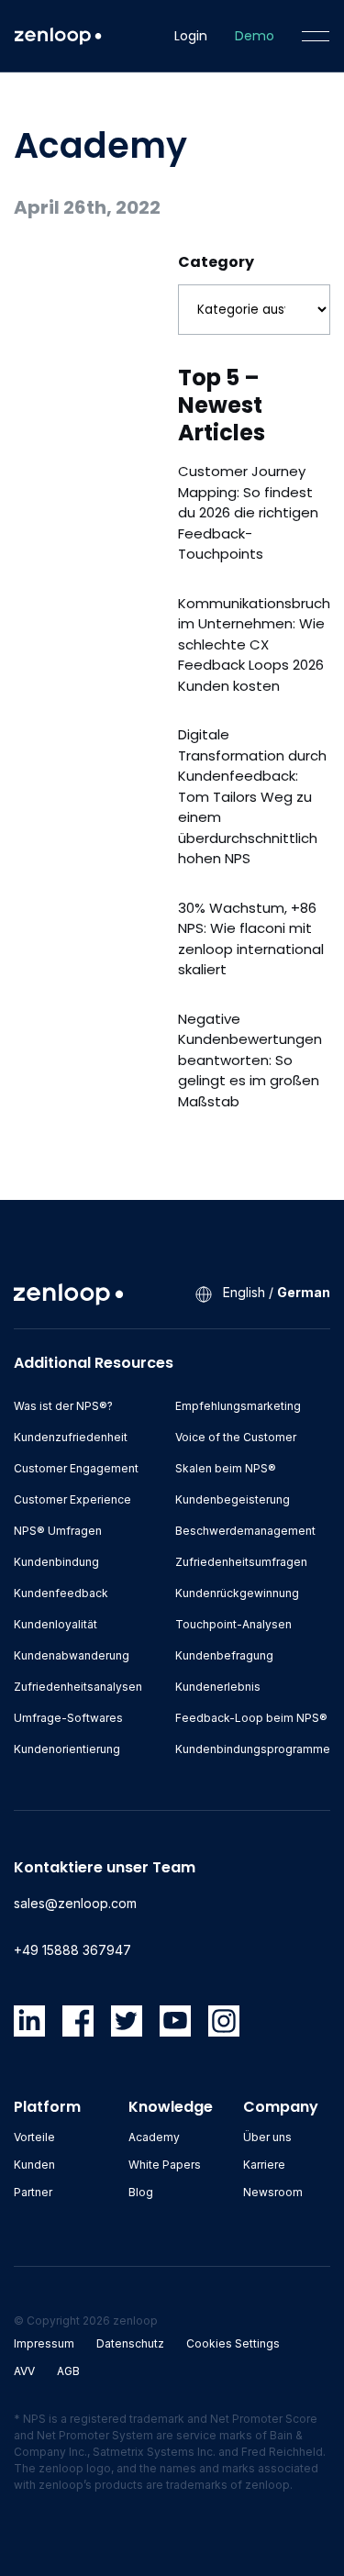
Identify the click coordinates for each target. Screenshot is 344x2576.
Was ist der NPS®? (63, 1406)
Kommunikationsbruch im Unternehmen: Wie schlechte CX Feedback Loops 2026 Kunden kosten (254, 644)
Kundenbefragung (224, 1655)
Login (191, 36)
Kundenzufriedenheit (71, 1437)
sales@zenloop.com (75, 1903)
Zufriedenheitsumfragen (241, 1562)
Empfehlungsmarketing (238, 1406)
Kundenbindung (56, 1562)
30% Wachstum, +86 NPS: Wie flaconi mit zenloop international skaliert (251, 939)
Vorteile (34, 2137)
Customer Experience (72, 1499)
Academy (154, 2137)
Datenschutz (130, 2343)
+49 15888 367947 (72, 1950)
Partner (33, 2192)
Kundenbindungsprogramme (253, 1749)
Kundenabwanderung (72, 1655)
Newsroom (273, 2192)
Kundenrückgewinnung (237, 1593)
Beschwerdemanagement (245, 1531)
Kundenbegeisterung (233, 1499)
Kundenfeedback (61, 1593)
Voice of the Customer (236, 1437)
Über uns (267, 2137)
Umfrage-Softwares (68, 1718)
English (244, 1292)
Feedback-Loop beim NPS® (251, 1718)
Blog (141, 2192)
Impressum (44, 2343)
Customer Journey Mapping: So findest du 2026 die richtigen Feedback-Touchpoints (248, 512)
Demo (255, 36)
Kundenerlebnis (218, 1687)
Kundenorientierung (67, 1749)
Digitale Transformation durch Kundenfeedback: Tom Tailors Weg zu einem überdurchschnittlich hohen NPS (252, 796)
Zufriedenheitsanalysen (78, 1687)
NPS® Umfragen (58, 1531)
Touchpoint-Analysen (233, 1624)
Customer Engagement (76, 1468)
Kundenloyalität (55, 1624)
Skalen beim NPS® (226, 1468)
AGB (68, 2371)
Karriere (264, 2165)
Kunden (34, 2165)
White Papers (165, 2165)
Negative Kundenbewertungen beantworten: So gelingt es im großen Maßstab (250, 1060)
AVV (24, 2371)
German (304, 1292)
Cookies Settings (233, 2343)
